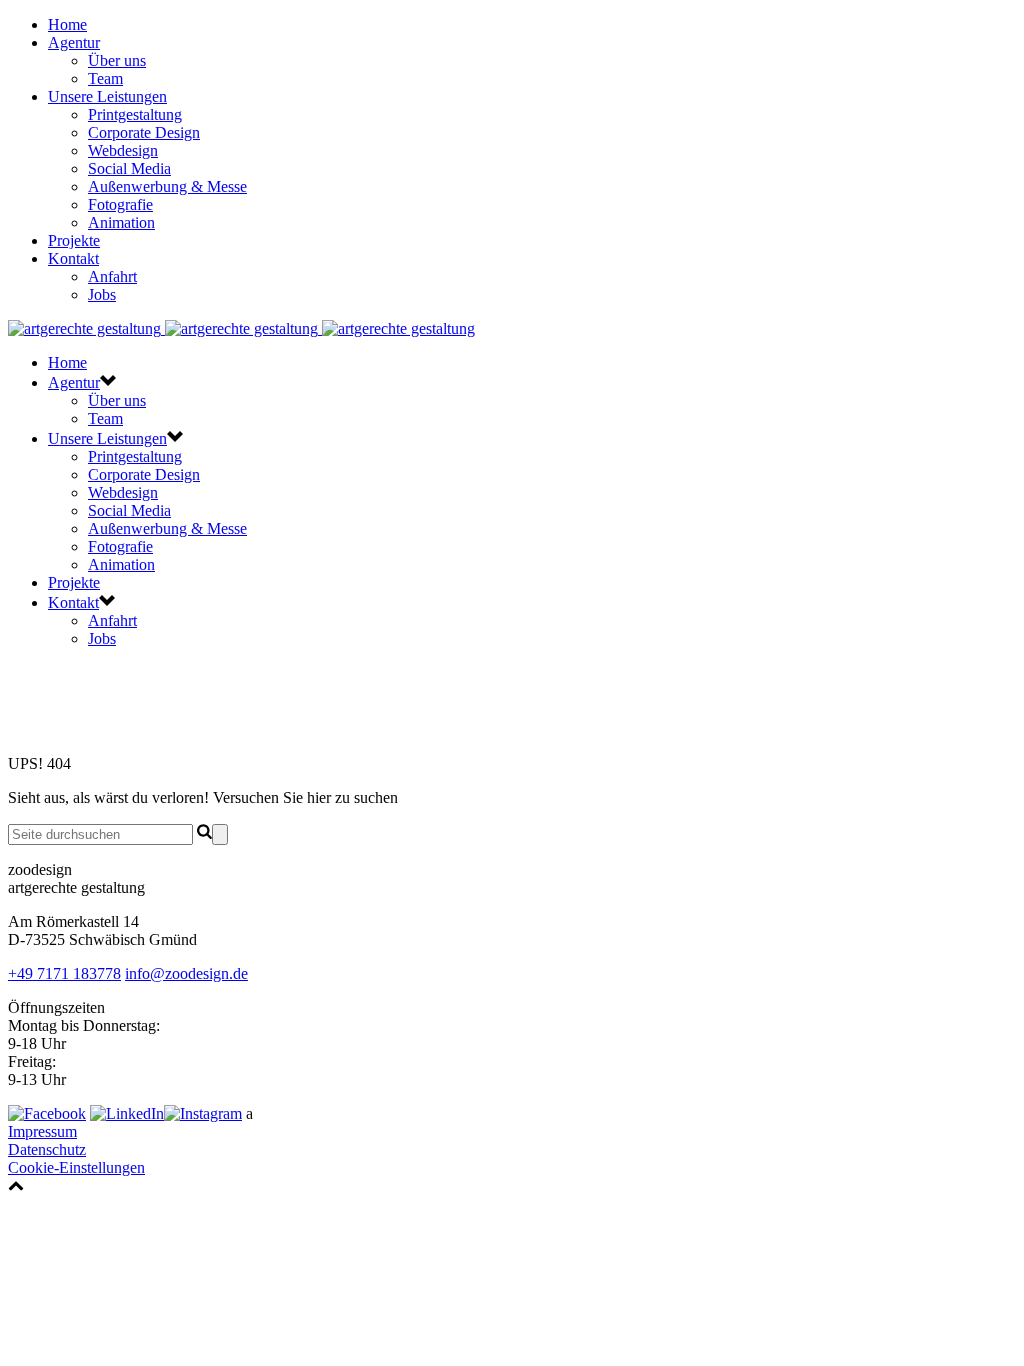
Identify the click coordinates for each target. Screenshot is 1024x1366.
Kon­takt (73, 258)
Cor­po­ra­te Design (144, 132)
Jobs (102, 294)
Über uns (117, 60)
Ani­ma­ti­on (121, 222)
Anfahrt (112, 276)
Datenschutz (47, 1149)
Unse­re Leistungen (107, 96)
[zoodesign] (241, 328)
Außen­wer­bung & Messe (167, 186)
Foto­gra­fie (120, 204)
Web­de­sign (123, 150)
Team (105, 78)
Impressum (42, 1131)
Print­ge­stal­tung (135, 114)
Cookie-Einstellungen (76, 1167)
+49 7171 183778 (64, 973)
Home (67, 24)
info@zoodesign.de (186, 973)
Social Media (129, 168)
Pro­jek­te (74, 240)
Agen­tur (74, 42)
